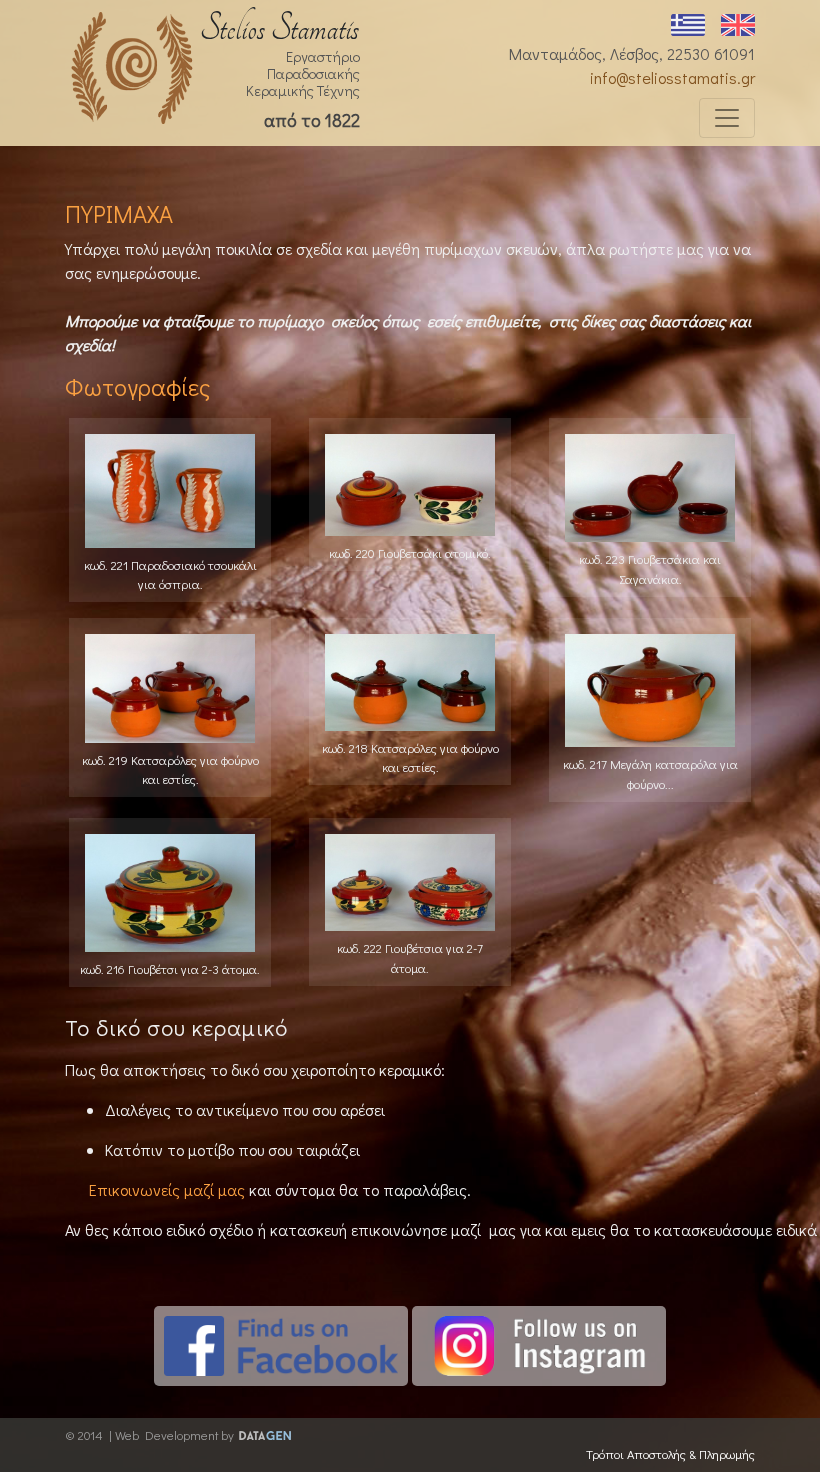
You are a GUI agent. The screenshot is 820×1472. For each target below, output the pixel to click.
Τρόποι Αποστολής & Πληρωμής (670, 1454)
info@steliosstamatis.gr (672, 77)
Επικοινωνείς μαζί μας (167, 1189)
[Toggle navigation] (727, 118)
